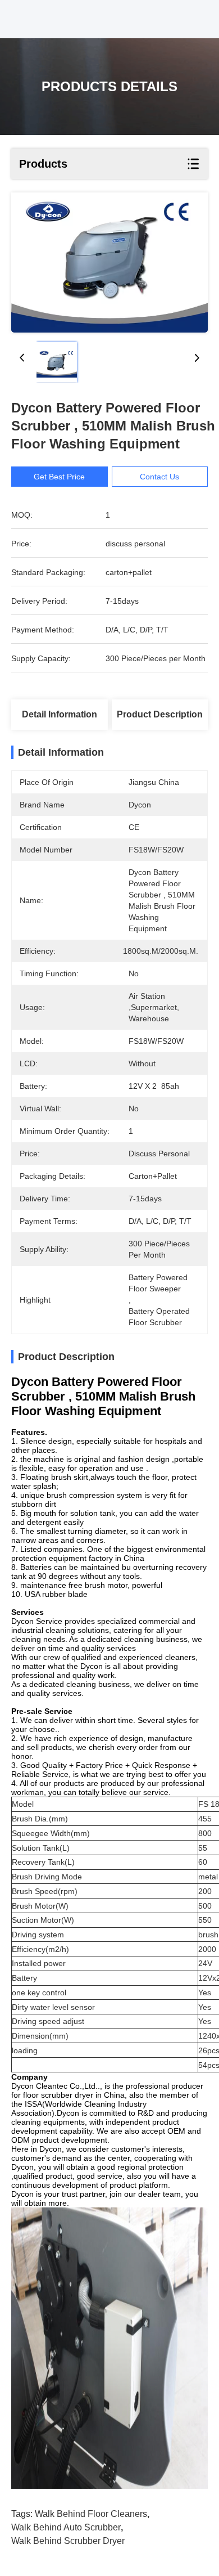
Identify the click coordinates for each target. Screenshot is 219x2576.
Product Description (160, 714)
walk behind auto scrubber (66, 2527)
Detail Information (60, 714)
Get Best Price (59, 477)
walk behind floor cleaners (91, 2514)
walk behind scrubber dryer (68, 2541)
